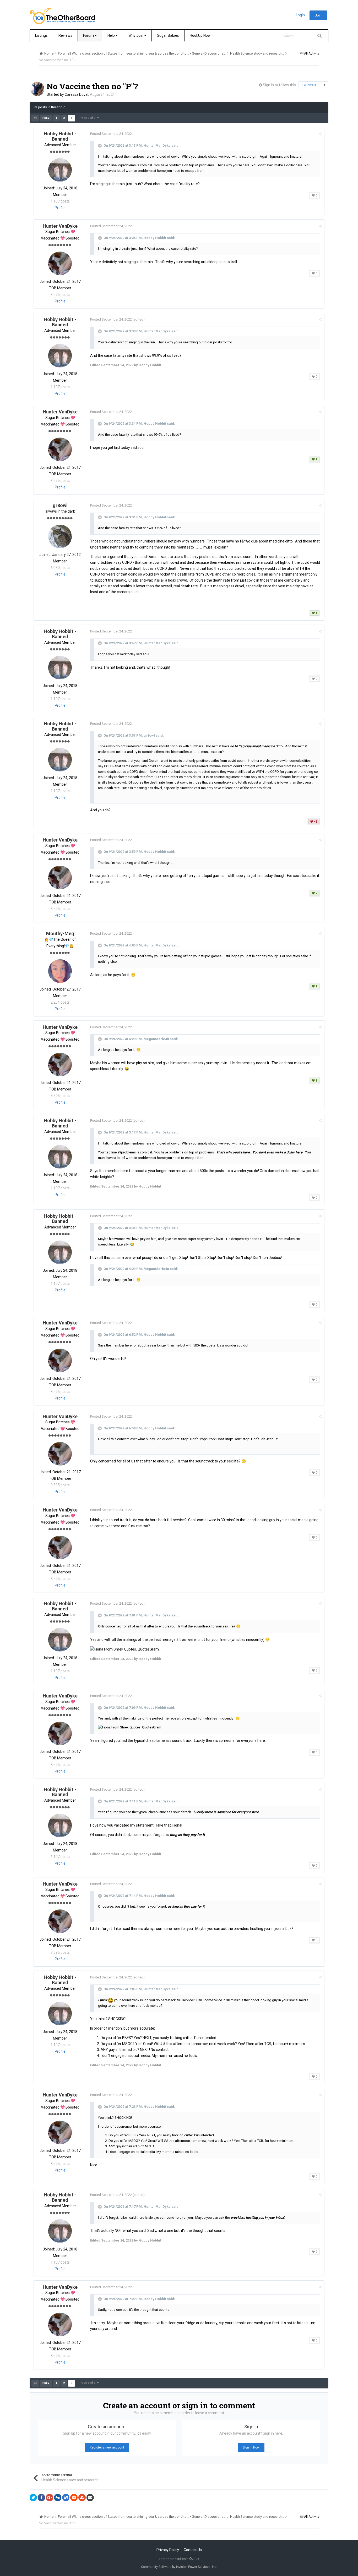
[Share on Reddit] (74, 2498)
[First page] (35, 118)
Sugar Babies (168, 35)
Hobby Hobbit (155, 238)
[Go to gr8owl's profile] (60, 536)
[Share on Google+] (50, 2498)
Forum (89, 35)
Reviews (65, 35)
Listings (41, 35)
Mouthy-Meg (60, 933)
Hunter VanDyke (157, 145)
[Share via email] (90, 2498)
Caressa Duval (77, 94)
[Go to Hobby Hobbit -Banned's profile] (60, 170)
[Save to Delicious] (66, 2498)
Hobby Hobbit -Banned (60, 136)
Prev (46, 118)
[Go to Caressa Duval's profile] (37, 89)
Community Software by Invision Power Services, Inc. (179, 2567)
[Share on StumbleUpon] (82, 2498)
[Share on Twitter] (33, 2498)
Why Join (136, 35)
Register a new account (107, 2447)
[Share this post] (320, 134)
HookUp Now (200, 35)
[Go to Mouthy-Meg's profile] (60, 971)
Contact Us (193, 2550)
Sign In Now (251, 2447)
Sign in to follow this (279, 85)
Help (112, 35)
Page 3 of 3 (88, 118)
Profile (60, 208)
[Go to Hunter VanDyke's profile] (60, 263)
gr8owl (60, 505)
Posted (111, 134)
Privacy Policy (168, 2550)
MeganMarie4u (156, 1039)
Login (300, 15)
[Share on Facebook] (41, 2498)
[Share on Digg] (58, 2498)
